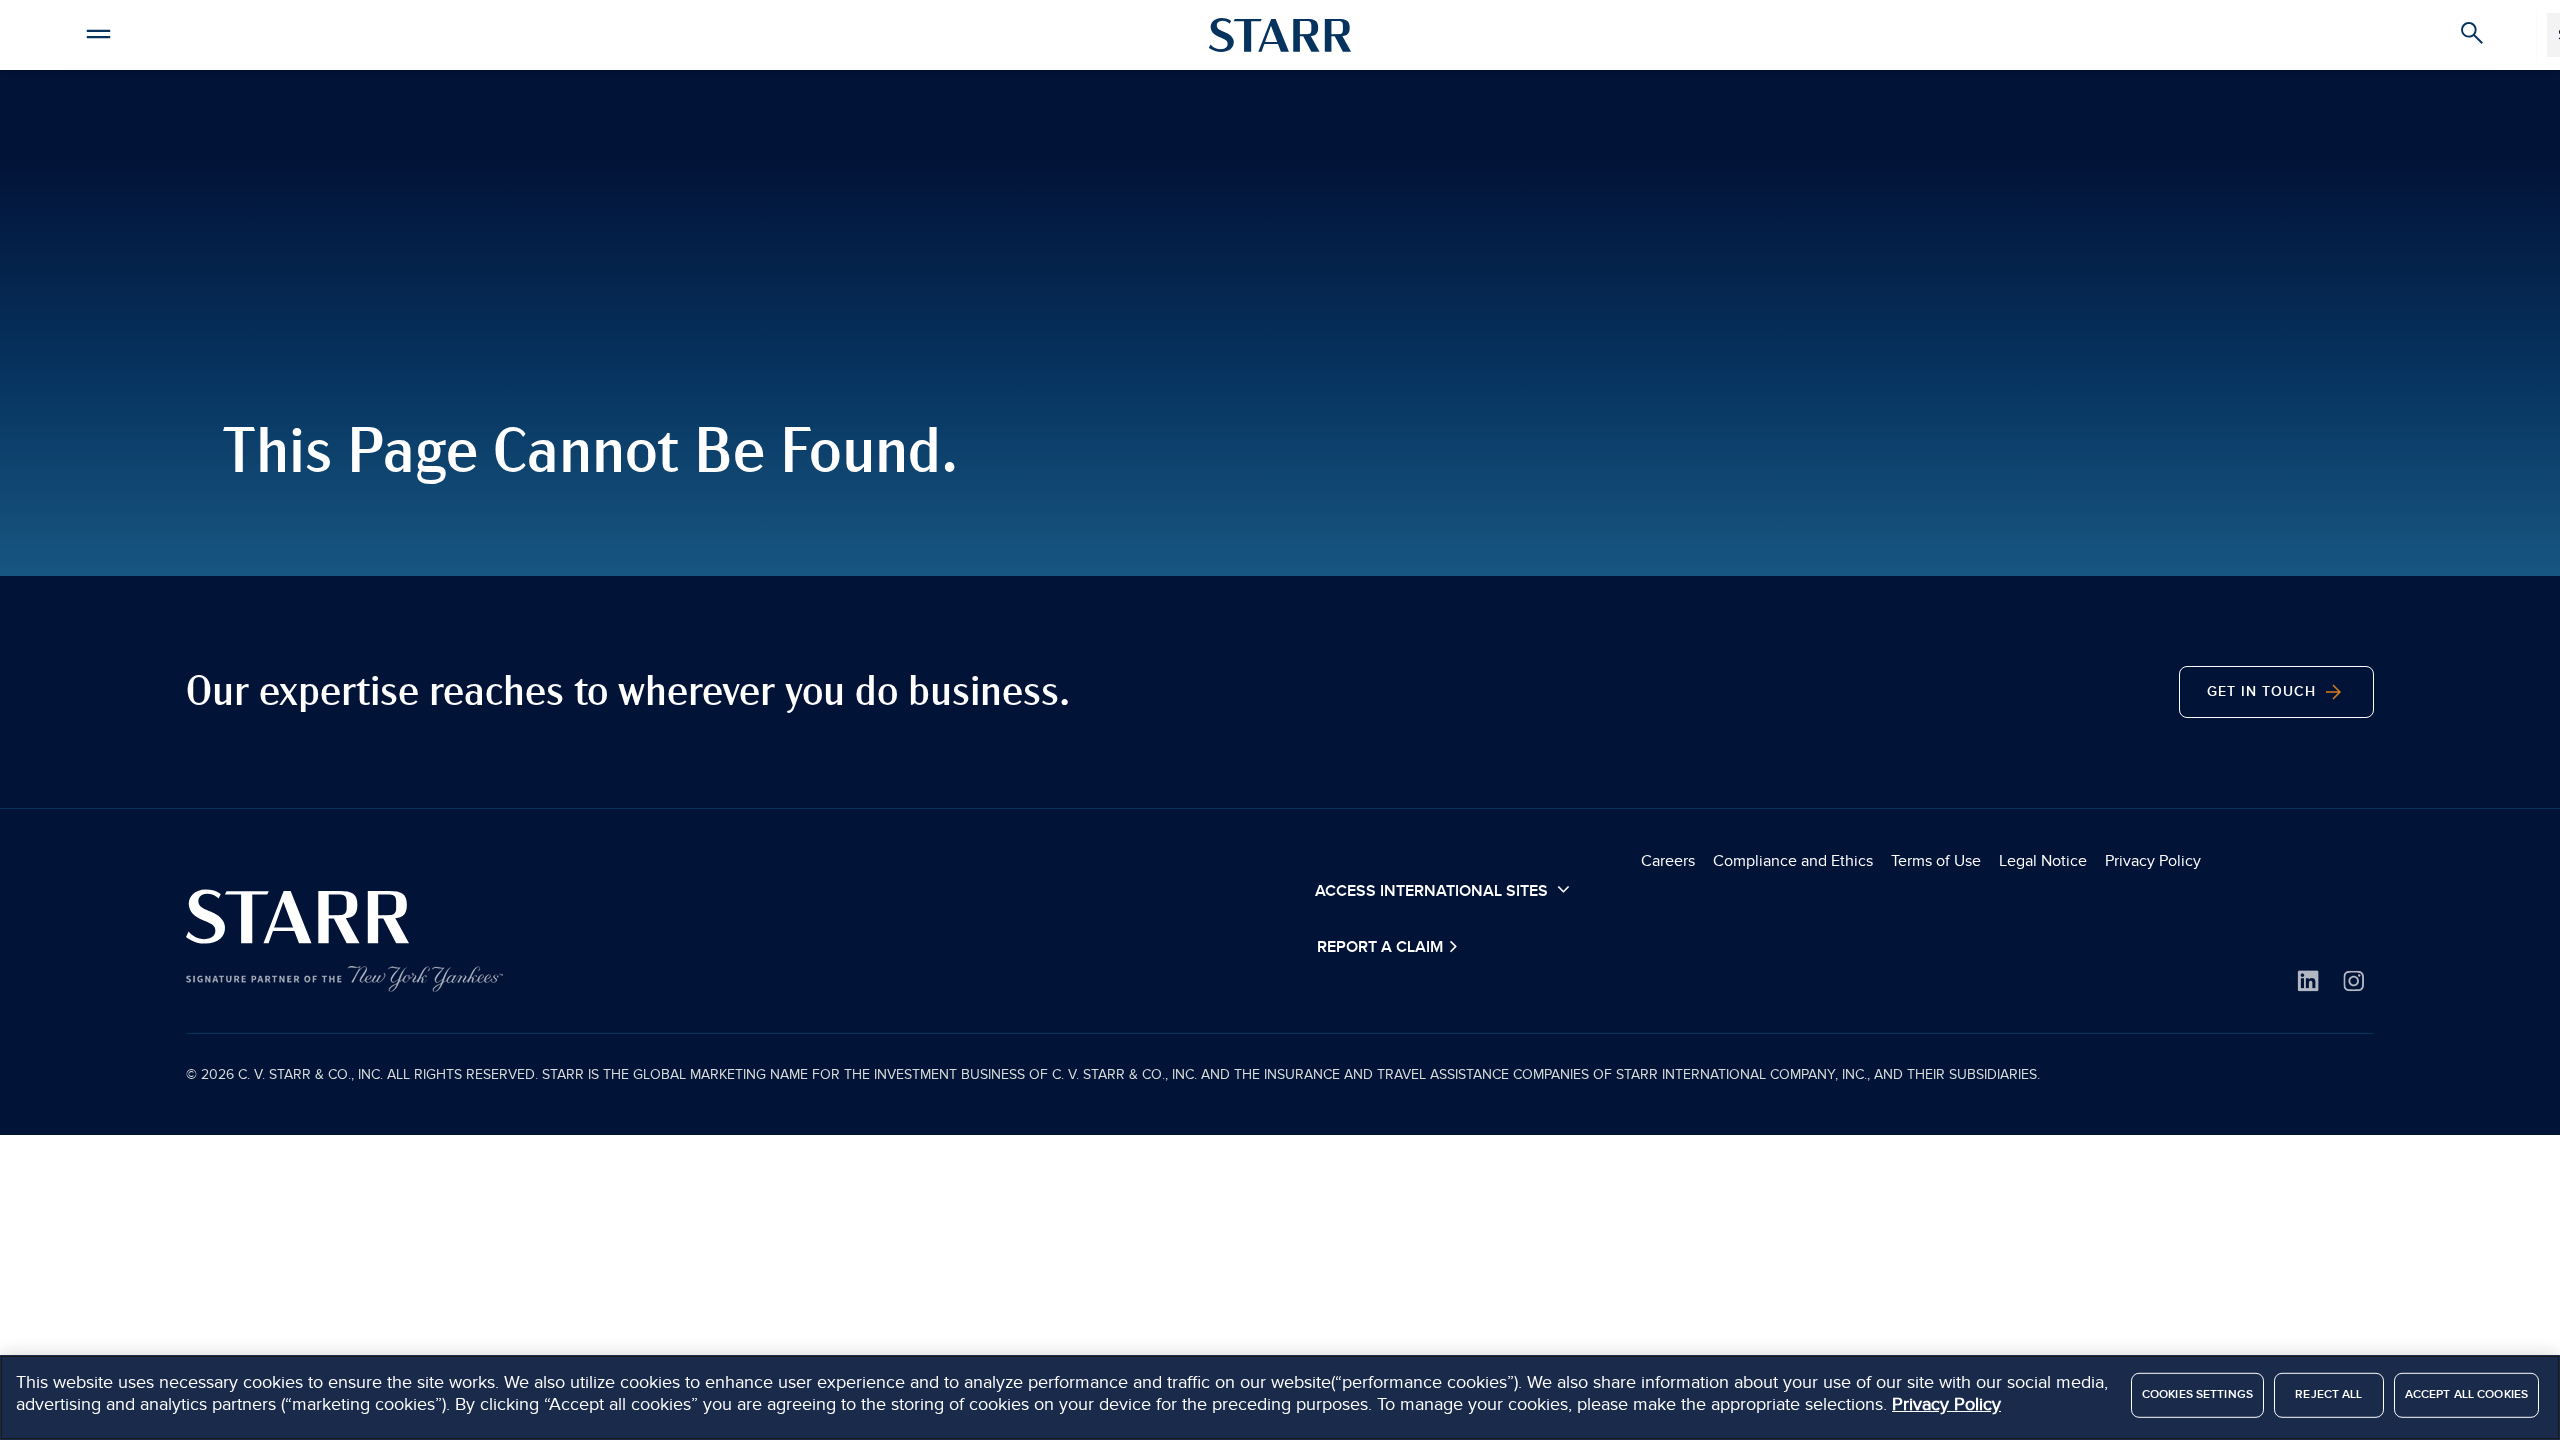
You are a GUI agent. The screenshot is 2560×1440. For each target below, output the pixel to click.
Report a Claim (1382, 947)
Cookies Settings (2197, 1394)
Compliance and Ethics (1793, 861)
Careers (1668, 861)
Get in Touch (2264, 691)
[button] (98, 31)
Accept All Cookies (2466, 1394)
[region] (1280, 1397)
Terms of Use (1936, 861)
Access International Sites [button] (1433, 891)
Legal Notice (2043, 861)
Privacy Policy (2153, 861)
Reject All (2328, 1394)
